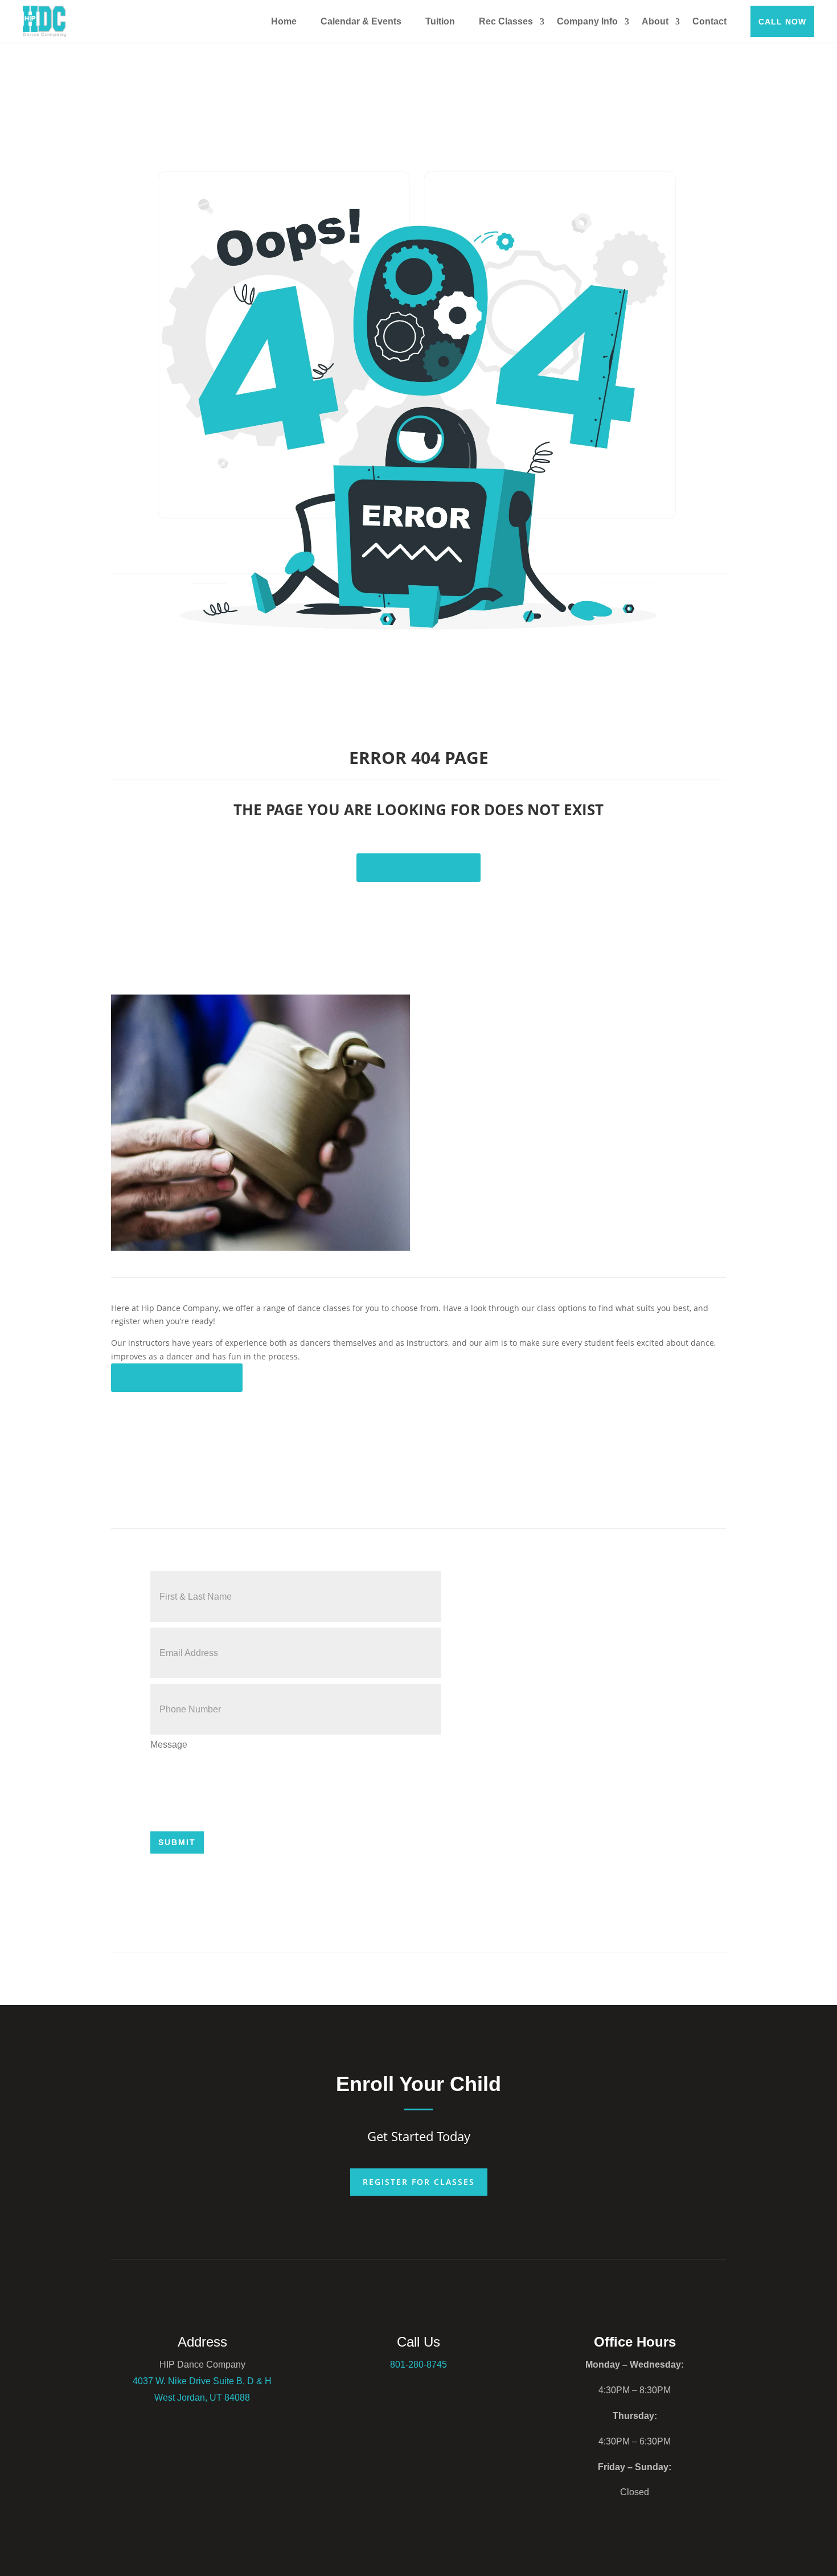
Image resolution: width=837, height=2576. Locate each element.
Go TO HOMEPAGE (419, 867)
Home (284, 21)
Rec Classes (506, 21)
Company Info (587, 21)
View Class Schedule (177, 1377)
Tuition (440, 21)
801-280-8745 (419, 2365)
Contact (709, 21)
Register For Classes (419, 2182)
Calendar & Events (361, 21)
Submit (177, 1842)
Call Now (782, 22)
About (655, 21)
